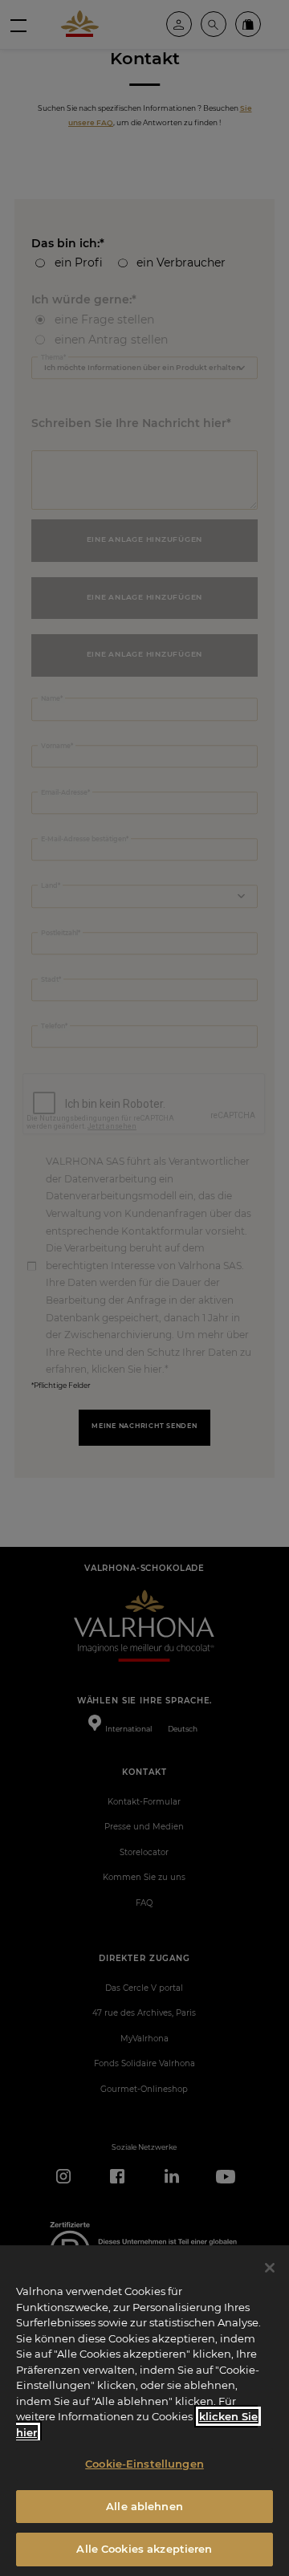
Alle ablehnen (144, 2506)
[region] (144, 2411)
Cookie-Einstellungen (144, 2464)
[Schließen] (270, 2268)
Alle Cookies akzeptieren (144, 2549)
